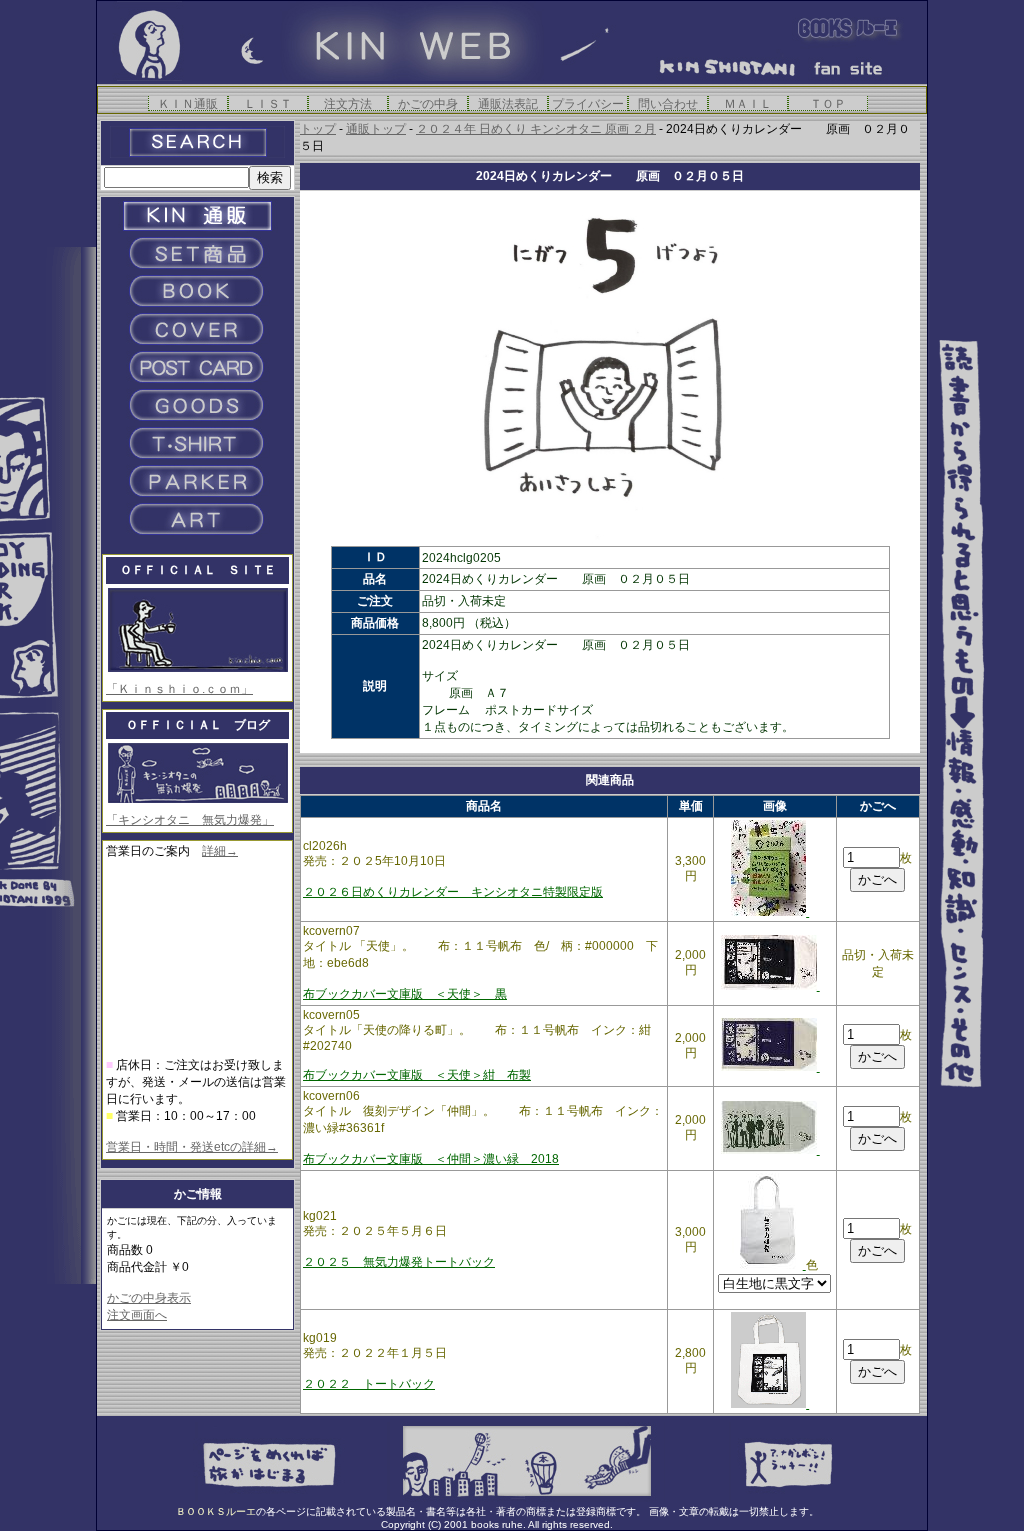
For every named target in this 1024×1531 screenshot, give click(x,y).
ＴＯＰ (828, 103)
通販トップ (376, 129)
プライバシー (588, 103)
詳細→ (220, 851)
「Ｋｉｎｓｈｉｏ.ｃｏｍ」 (179, 689)
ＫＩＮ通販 (188, 103)
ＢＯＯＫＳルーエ (216, 1511)
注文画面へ (137, 1315)
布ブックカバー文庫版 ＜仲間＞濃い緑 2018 (431, 1159)
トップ (318, 129)
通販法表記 (508, 103)
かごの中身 (428, 103)
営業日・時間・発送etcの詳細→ (192, 1147)
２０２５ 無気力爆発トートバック (399, 1262)
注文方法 (348, 103)
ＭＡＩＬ (748, 103)
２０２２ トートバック (369, 1384)
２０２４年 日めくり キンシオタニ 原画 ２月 (536, 129)
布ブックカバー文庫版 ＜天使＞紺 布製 (417, 1075)
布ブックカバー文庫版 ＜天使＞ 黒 (405, 994)
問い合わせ (668, 103)
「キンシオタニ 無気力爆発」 (190, 820)
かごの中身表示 (149, 1298)
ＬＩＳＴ (268, 103)
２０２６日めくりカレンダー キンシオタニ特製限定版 (453, 892)
